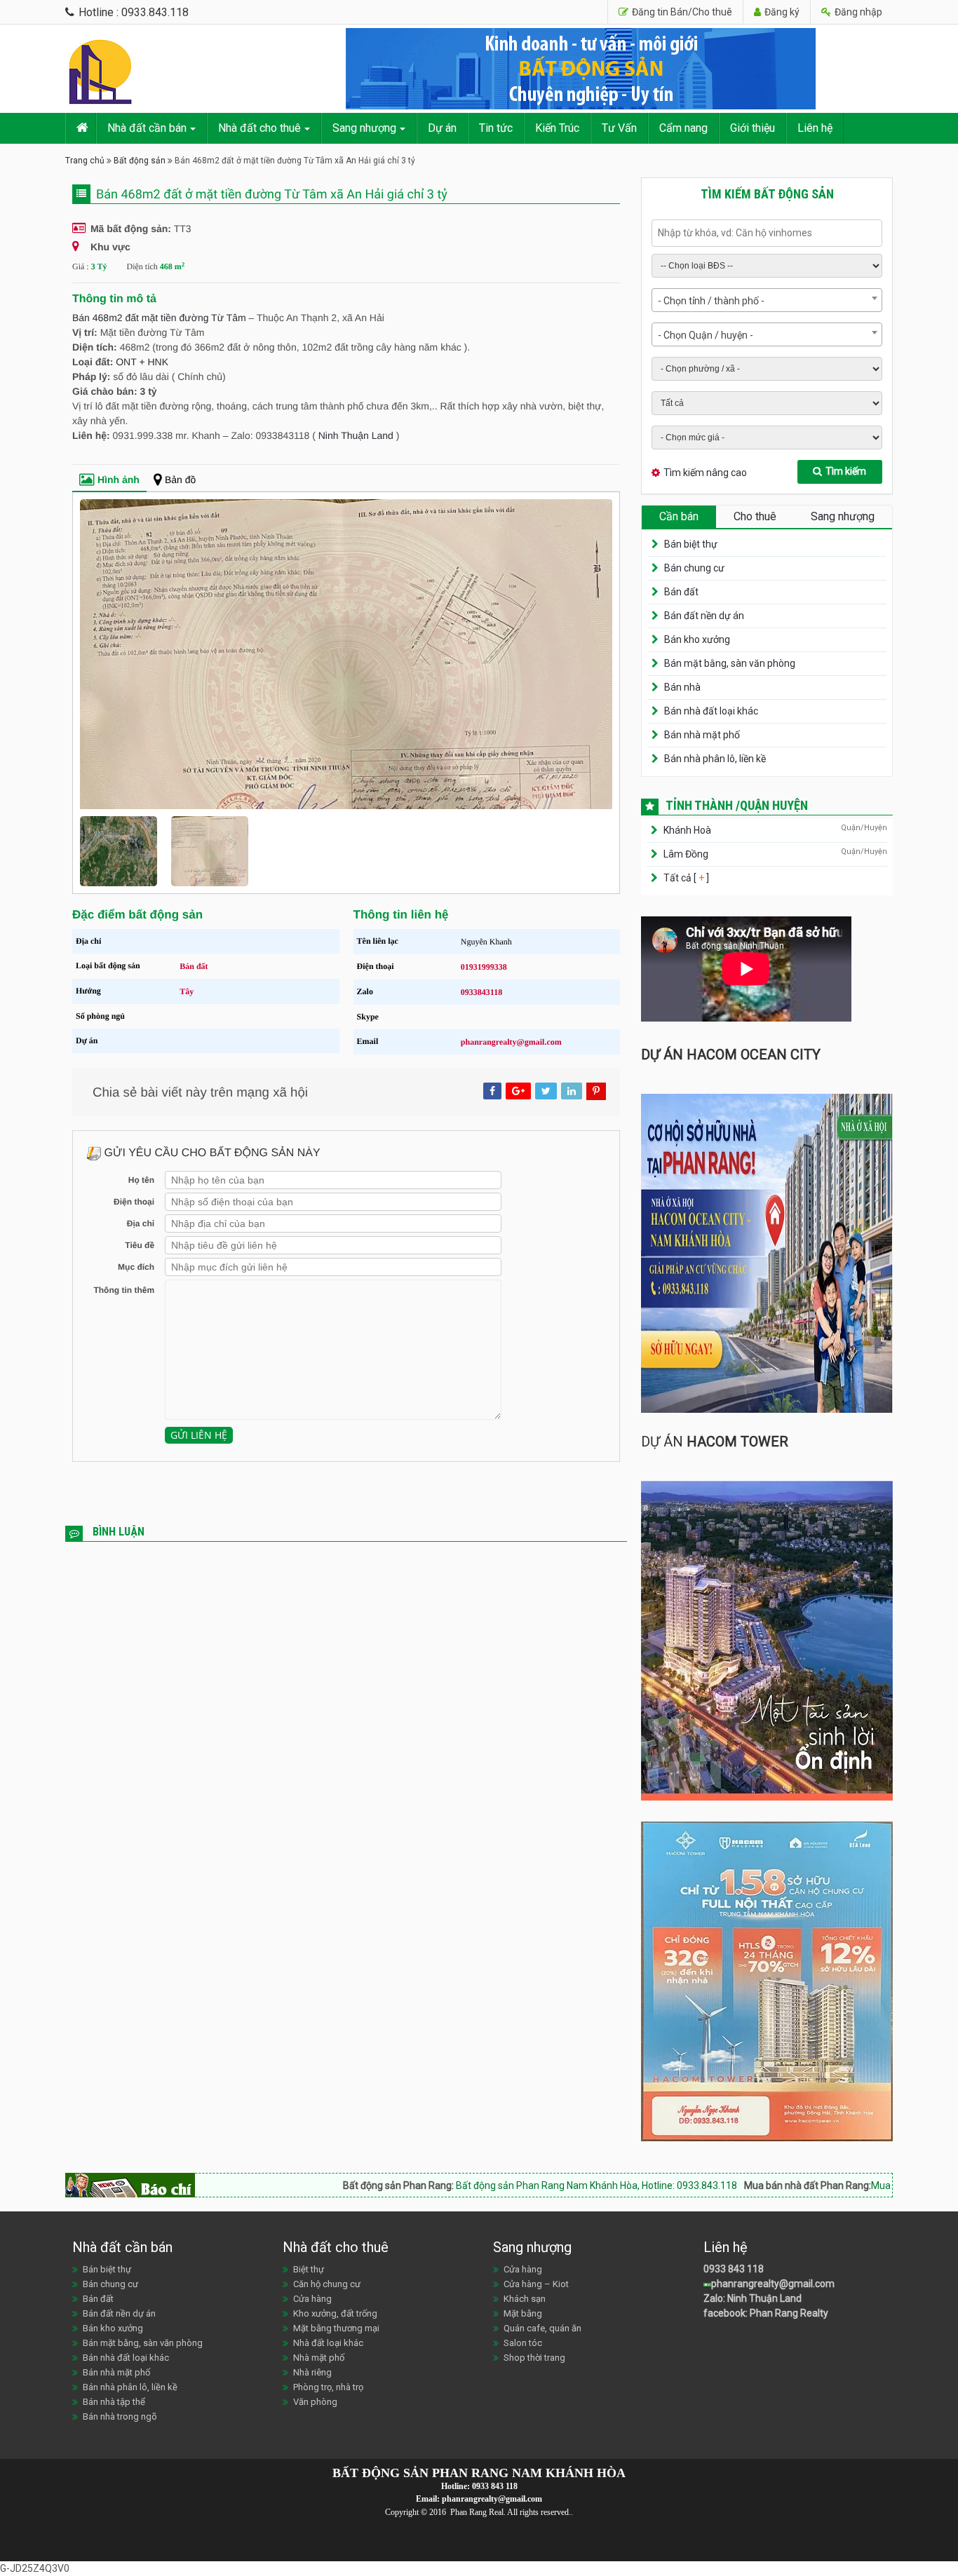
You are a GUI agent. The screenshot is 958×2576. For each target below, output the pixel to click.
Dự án (442, 128)
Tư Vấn (619, 128)
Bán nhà (682, 687)
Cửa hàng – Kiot (536, 2284)
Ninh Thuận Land (356, 435)
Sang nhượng (364, 128)
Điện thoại (134, 1235)
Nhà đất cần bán (147, 128)
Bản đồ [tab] (180, 480)
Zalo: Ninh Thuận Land (753, 2298)
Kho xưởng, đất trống (335, 2313)
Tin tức (496, 128)
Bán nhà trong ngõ (120, 2416)
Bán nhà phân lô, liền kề (715, 759)
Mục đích (136, 1300)
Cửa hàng (312, 2299)
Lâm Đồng (686, 854)
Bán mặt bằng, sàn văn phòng (730, 663)
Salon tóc (523, 2343)
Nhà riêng (312, 2372)
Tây (187, 1024)
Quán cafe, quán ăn (542, 2328)
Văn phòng (315, 2402)
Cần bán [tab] (679, 516)
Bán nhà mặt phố (702, 735)
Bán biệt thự (691, 544)
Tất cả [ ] (685, 878)
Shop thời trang (534, 2358)
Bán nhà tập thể (114, 2402)
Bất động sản (140, 161)
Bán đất (194, 999)
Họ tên (141, 1213)
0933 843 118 (734, 2269)
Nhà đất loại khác (328, 2343)
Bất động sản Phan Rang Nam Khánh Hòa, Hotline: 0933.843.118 (487, 2185)
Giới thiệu (753, 128)
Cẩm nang (683, 128)
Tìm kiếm (846, 471)
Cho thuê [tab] (755, 516)
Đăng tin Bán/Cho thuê (681, 12)
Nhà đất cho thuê (259, 128)
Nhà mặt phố (319, 2358)
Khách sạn (525, 2299)
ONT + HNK (142, 362)
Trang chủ (85, 161)
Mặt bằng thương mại (336, 2328)
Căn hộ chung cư (327, 2284)
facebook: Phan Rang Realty (766, 2313)
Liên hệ (815, 128)
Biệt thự (309, 2269)
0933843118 (481, 1025)
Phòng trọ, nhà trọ (328, 2387)
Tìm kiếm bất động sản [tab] (767, 194)
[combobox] (767, 300)
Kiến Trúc (557, 128)
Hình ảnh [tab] (119, 480)
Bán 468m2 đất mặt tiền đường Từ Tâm (159, 318)
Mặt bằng (523, 2313)
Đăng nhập (857, 12)
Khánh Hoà (687, 830)
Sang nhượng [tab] (843, 516)
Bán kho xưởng (697, 639)
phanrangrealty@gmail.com (511, 1075)
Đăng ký (781, 12)
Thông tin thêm (124, 1323)
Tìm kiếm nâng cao (705, 473)
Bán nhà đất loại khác (711, 711)
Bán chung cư (694, 568)
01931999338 (484, 1000)
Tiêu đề (140, 1278)
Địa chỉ (141, 1256)
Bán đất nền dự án (704, 616)
